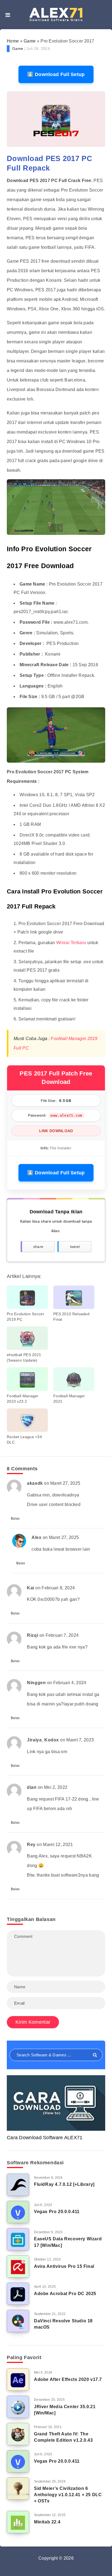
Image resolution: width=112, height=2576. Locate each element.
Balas (15, 1519)
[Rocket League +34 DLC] (27, 1420)
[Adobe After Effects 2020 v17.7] (18, 2380)
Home (13, 41)
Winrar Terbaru (71, 943)
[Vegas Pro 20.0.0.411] (18, 2212)
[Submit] (95, 2055)
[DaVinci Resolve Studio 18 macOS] (18, 2321)
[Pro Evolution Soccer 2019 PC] (27, 1297)
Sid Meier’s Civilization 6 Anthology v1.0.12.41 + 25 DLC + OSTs (68, 2495)
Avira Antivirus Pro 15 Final (64, 2266)
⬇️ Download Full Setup (56, 74)
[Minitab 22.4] (18, 2522)
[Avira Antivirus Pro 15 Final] (18, 2266)
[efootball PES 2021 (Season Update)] (27, 1338)
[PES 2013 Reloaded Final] (74, 1297)
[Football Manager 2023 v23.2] (27, 1379)
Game (30, 41)
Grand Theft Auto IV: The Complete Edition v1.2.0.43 (63, 2437)
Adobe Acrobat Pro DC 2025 (65, 2294)
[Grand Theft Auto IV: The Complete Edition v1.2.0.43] (18, 2434)
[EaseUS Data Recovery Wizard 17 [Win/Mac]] (18, 2239)
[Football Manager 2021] (74, 1379)
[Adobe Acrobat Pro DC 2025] (18, 2294)
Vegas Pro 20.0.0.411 (57, 2212)
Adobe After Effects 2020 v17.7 (68, 2379)
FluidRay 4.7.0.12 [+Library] (64, 2184)
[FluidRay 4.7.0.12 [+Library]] (18, 2185)
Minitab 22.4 (47, 2522)
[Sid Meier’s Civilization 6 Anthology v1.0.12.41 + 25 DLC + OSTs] (18, 2489)
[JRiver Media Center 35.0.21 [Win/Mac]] (18, 2407)
